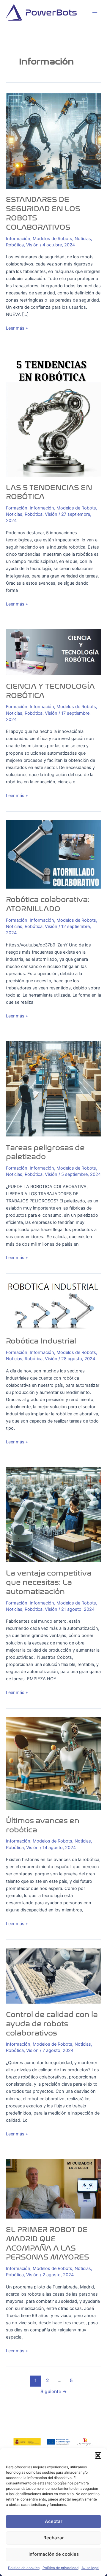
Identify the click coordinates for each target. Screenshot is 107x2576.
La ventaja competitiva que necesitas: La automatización (49, 1582)
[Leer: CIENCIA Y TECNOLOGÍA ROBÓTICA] (53, 652)
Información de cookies (54, 2554)
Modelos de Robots (52, 239)
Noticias (83, 239)
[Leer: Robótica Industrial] (53, 1306)
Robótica (15, 245)
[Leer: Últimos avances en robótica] (53, 1763)
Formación (17, 508)
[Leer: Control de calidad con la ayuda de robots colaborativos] (53, 1976)
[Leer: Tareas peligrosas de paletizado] (53, 1088)
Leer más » (17, 328)
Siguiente (54, 2392)
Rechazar (54, 2538)
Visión (32, 245)
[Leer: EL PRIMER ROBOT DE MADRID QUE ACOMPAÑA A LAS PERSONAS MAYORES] (53, 2188)
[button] (98, 2455)
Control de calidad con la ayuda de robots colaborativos (52, 2024)
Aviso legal (90, 2568)
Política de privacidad (60, 2568)
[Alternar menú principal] (95, 13)
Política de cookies (24, 2568)
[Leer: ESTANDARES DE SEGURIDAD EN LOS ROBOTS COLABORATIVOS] (53, 141)
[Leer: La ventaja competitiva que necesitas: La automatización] (53, 1514)
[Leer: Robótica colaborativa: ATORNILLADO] (53, 854)
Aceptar (54, 2521)
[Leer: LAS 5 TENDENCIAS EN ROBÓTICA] (53, 414)
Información (18, 239)
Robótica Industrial (41, 1341)
